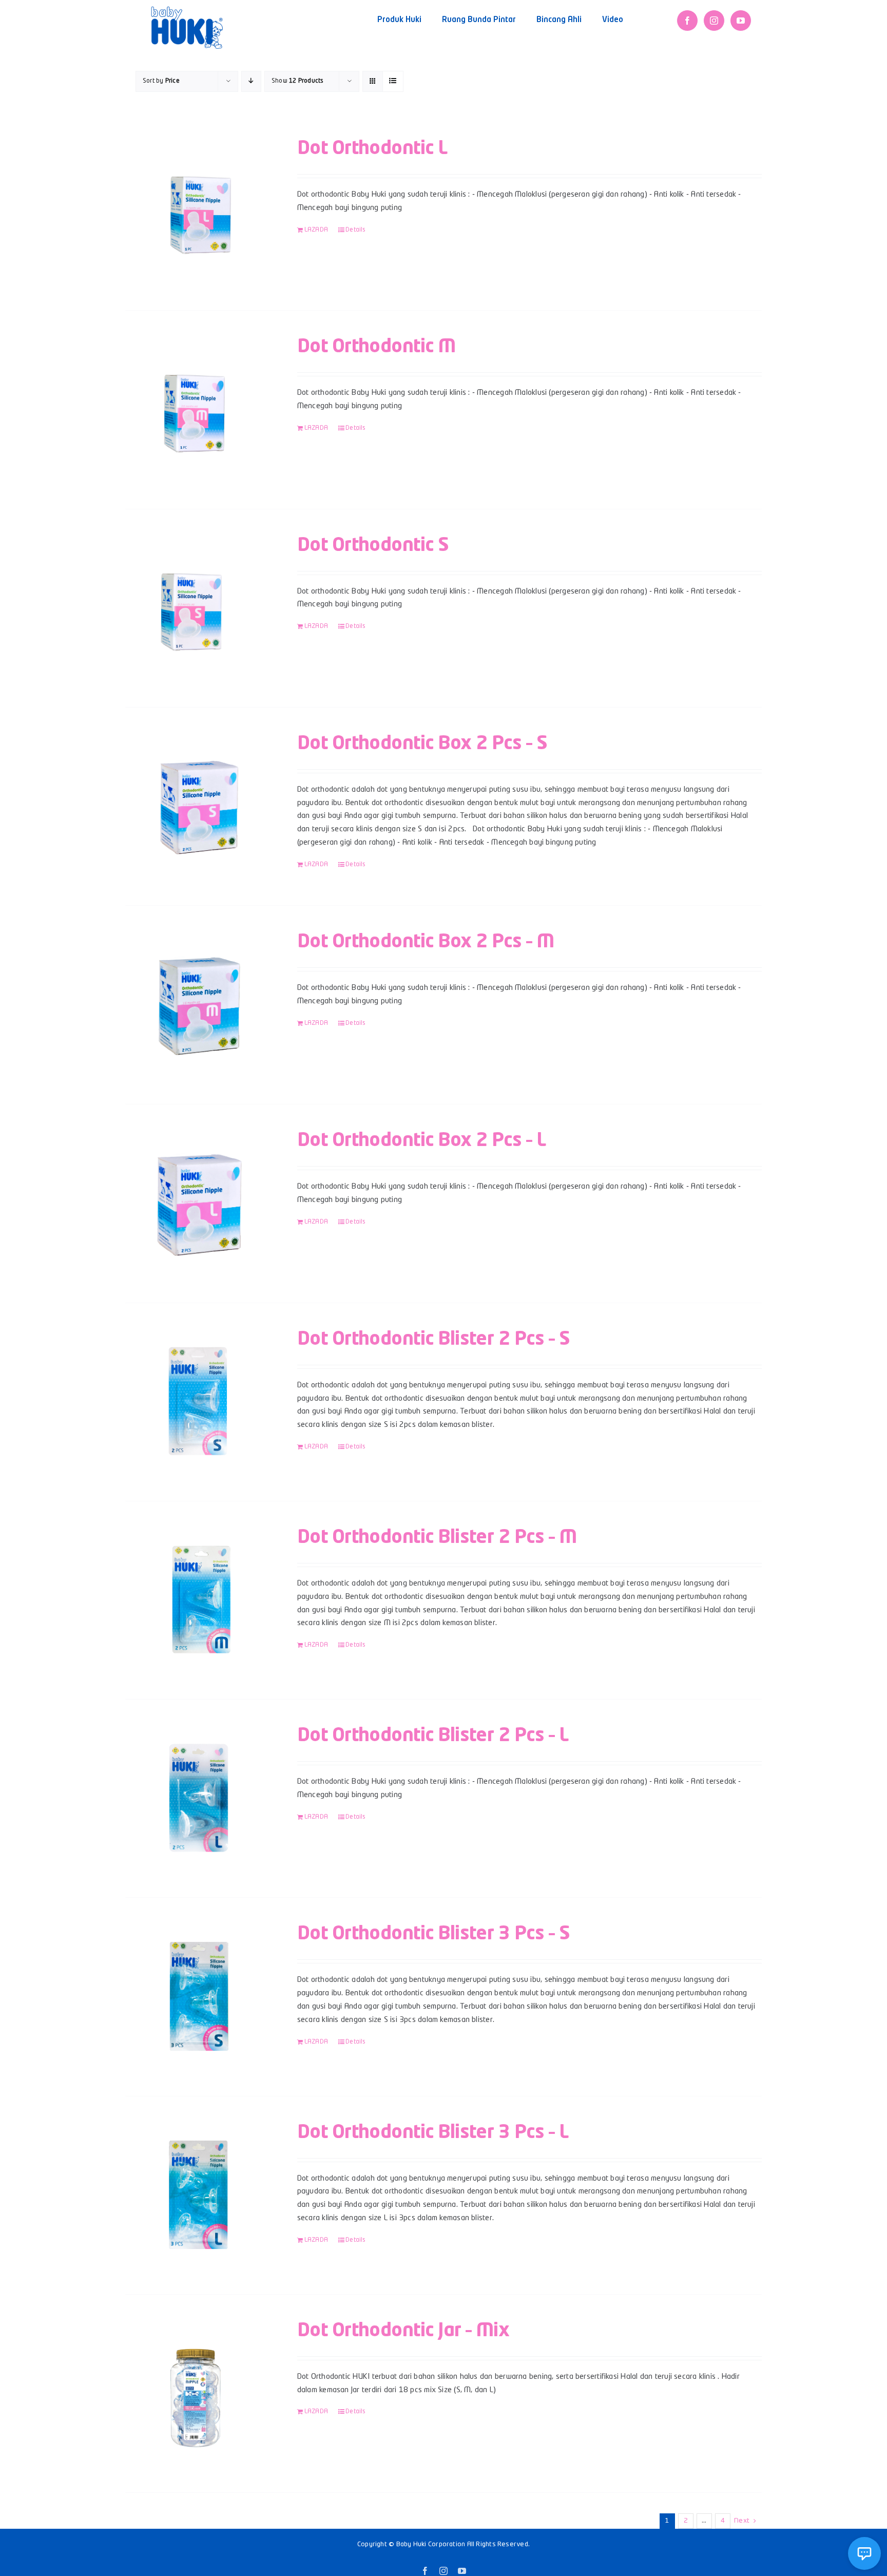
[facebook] (687, 21)
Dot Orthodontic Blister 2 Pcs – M (437, 1538)
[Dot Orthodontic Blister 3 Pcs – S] (198, 1997)
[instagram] (714, 21)
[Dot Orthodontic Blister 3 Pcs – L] (198, 2195)
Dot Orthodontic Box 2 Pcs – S (422, 744)
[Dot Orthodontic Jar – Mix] (198, 2393)
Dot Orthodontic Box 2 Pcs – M (426, 942)
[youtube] (741, 21)
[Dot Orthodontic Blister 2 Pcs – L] (198, 1798)
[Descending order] (251, 81)
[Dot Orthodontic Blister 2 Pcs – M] (198, 1600)
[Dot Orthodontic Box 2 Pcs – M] (198, 1005)
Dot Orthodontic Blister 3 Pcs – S (433, 1934)
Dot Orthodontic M (377, 347)
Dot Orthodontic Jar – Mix (403, 2331)
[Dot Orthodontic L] (198, 211)
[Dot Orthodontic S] (198, 608)
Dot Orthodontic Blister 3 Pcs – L (433, 2133)
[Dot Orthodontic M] (198, 409)
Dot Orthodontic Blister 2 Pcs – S (433, 1340)
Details (356, 230)
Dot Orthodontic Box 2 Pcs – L (421, 1141)
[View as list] (393, 81)
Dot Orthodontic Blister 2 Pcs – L (433, 1736)
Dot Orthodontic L (372, 149)
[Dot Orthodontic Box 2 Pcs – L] (198, 1204)
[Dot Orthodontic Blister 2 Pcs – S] (198, 1402)
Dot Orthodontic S (373, 546)
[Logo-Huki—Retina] (187, 10)
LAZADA (316, 230)
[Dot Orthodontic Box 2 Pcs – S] (198, 807)
